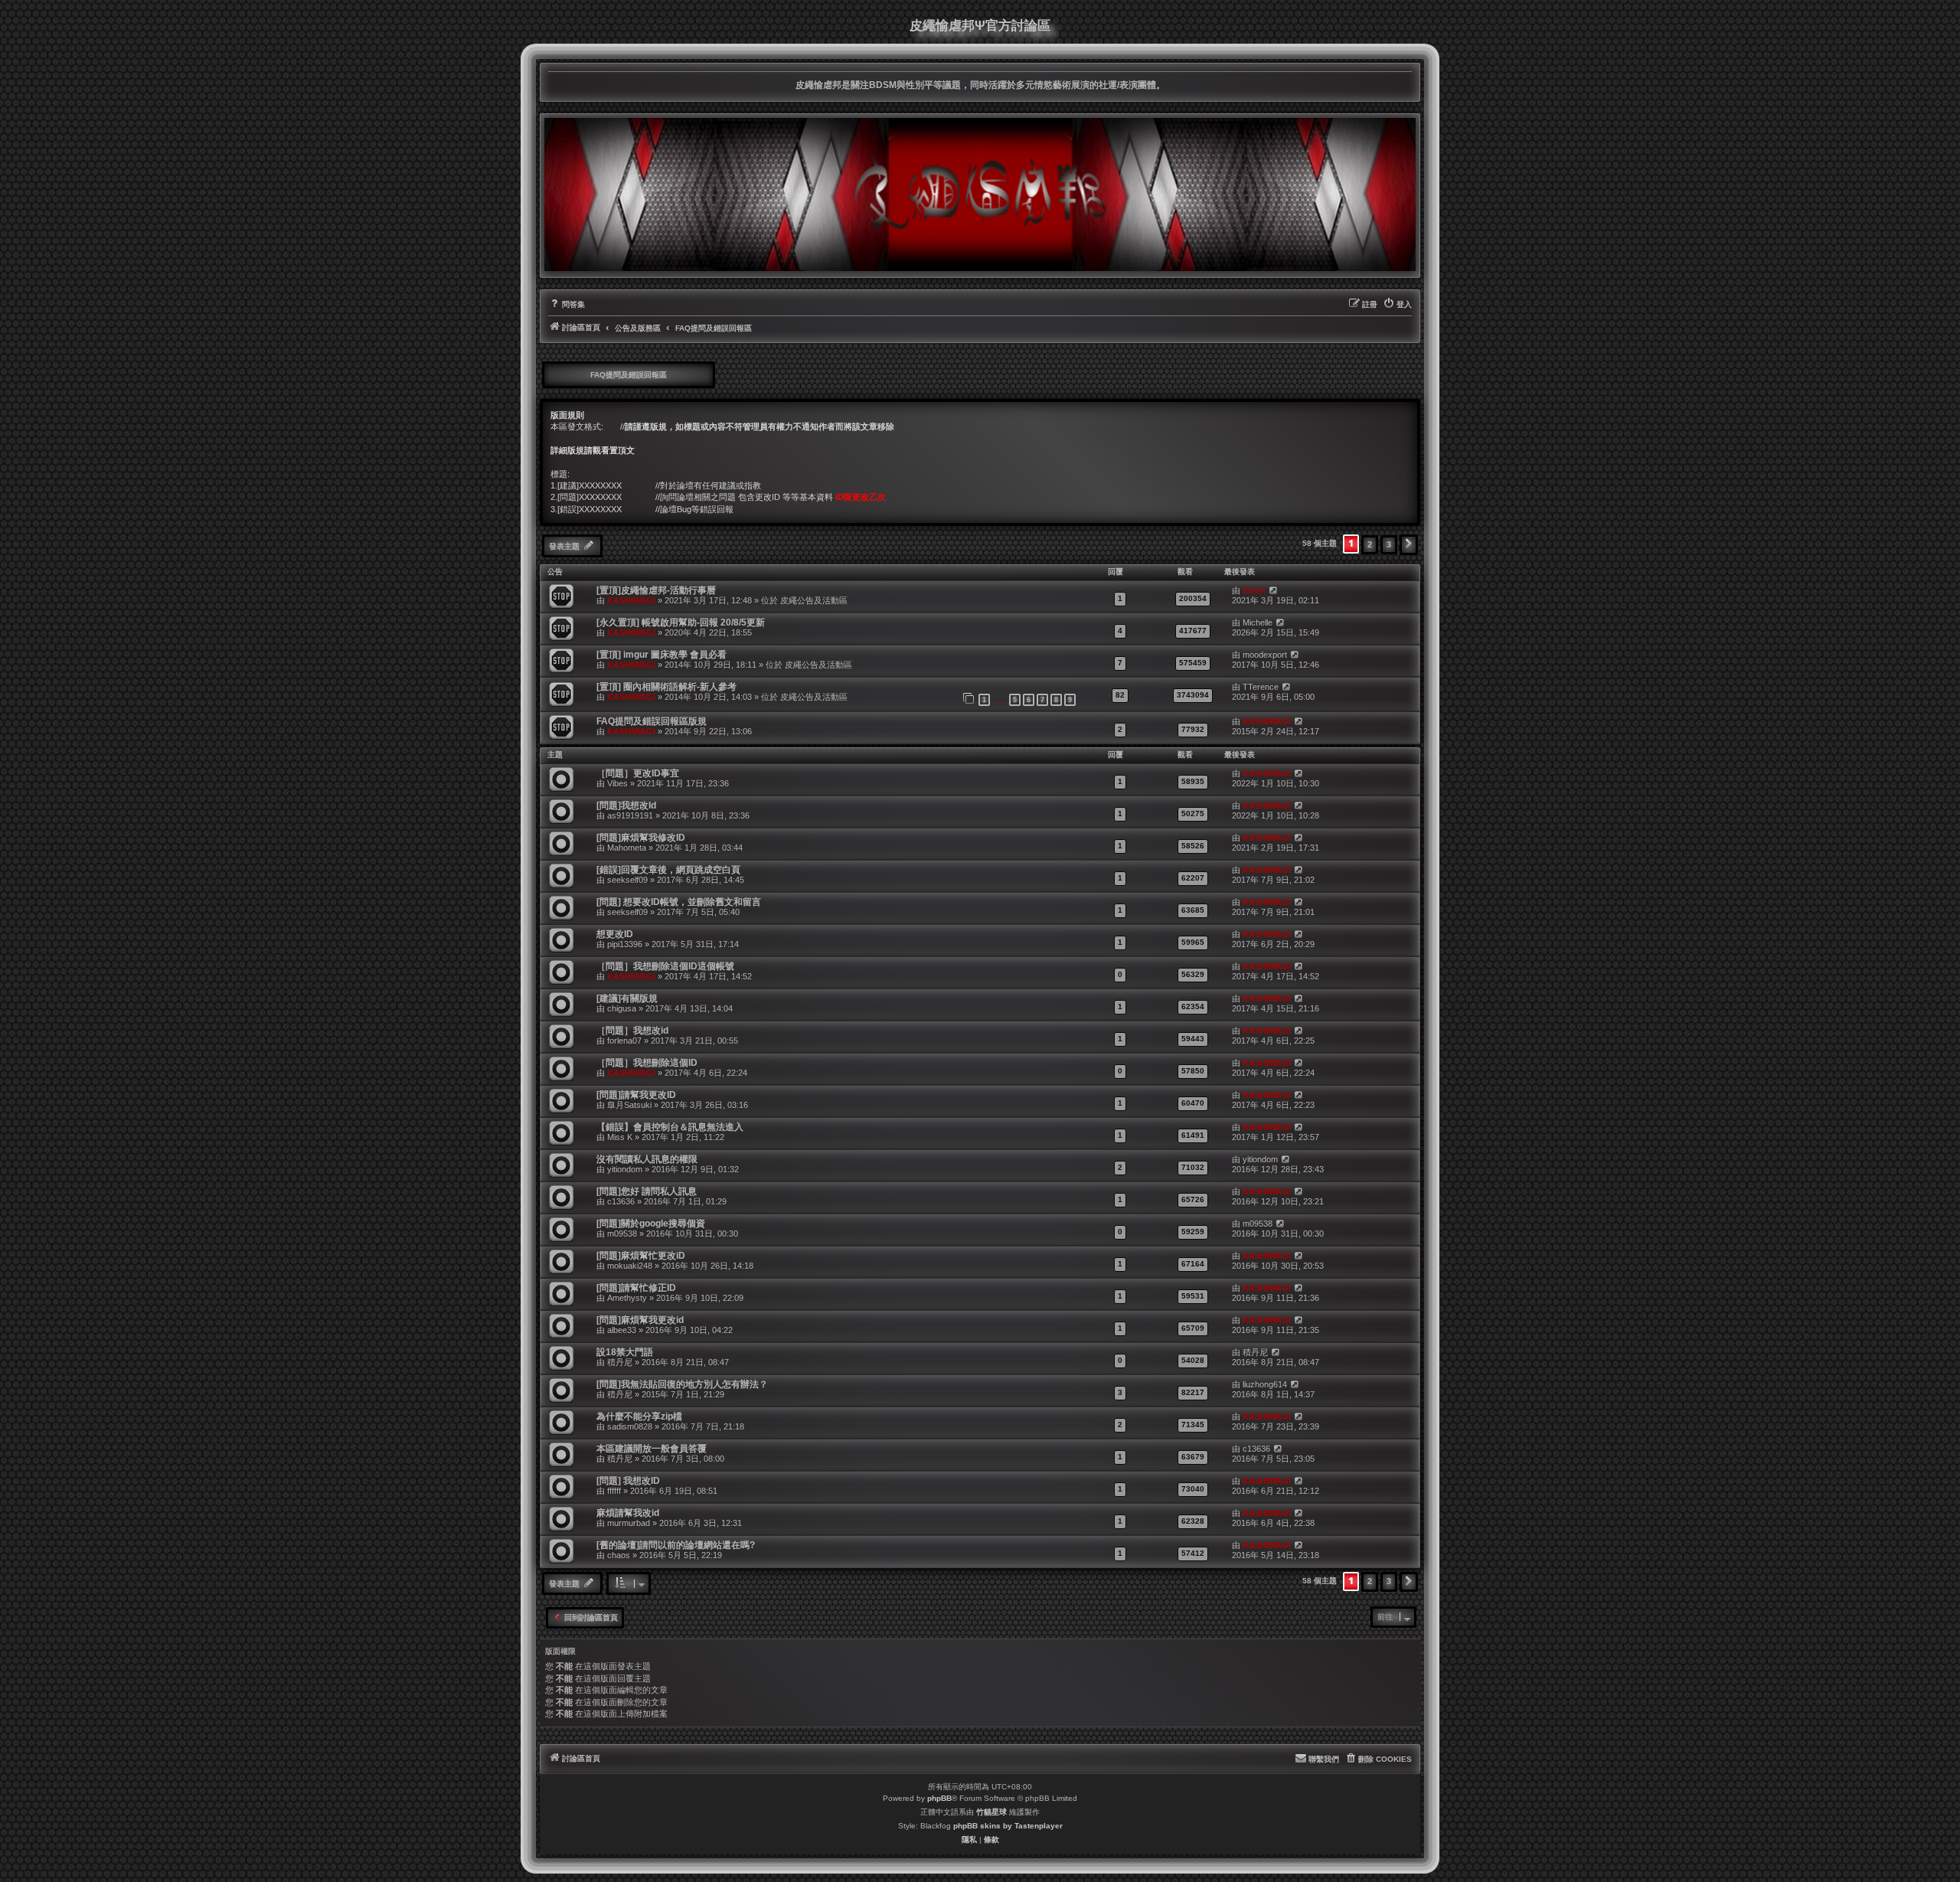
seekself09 (627, 880)
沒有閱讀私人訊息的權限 (647, 1159)
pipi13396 (625, 944)
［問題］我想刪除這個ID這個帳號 (665, 966)
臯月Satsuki (629, 1105)
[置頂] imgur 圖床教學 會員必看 (661, 655)
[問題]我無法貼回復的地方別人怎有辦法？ (682, 1384)
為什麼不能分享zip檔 (639, 1416)
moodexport (1265, 655)
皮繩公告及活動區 (814, 600)
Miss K (620, 1137)
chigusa (622, 1008)
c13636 (621, 1201)
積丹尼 (620, 1362)
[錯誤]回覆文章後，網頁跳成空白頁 (668, 870)
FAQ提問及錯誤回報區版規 (652, 721)
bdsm (1254, 590)
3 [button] (1389, 544)
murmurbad (629, 1523)
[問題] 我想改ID (628, 1481)
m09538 (622, 1233)
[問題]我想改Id (626, 805)
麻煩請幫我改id (628, 1513)
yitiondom (625, 1169)
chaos (619, 1555)
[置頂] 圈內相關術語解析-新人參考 (666, 687)
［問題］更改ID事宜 (638, 773)
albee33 (622, 1330)
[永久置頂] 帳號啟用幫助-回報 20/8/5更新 (681, 622)
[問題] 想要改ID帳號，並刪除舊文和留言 (679, 902)
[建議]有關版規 (627, 998)
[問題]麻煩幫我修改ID (641, 838)
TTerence (1261, 687)
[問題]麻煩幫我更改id (640, 1320)
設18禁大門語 (625, 1352)
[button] (1409, 544)
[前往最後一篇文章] (1273, 591)
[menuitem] (567, 305)
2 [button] (1370, 544)
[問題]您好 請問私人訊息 (647, 1191)
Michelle (1258, 622)
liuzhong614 (1265, 1384)
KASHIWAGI (631, 600)
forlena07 (624, 1041)
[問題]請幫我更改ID (636, 1095)
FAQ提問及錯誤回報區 (629, 375)
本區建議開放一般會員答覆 (652, 1449)
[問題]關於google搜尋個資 (651, 1224)
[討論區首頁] (980, 194)
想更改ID (615, 934)
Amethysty (627, 1298)
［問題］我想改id (632, 1031)
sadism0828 (630, 1426)
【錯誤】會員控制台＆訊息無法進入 (670, 1127)
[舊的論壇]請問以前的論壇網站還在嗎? (676, 1545)
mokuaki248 (630, 1266)
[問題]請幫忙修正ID (636, 1288)
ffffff (614, 1491)
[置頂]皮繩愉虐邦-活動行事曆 (656, 590)
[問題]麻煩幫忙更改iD (641, 1256)
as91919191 (630, 815)
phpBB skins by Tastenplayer (1008, 1826)
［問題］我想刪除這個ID (647, 1063)
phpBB (939, 1798)
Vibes (617, 783)
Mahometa (627, 848)
